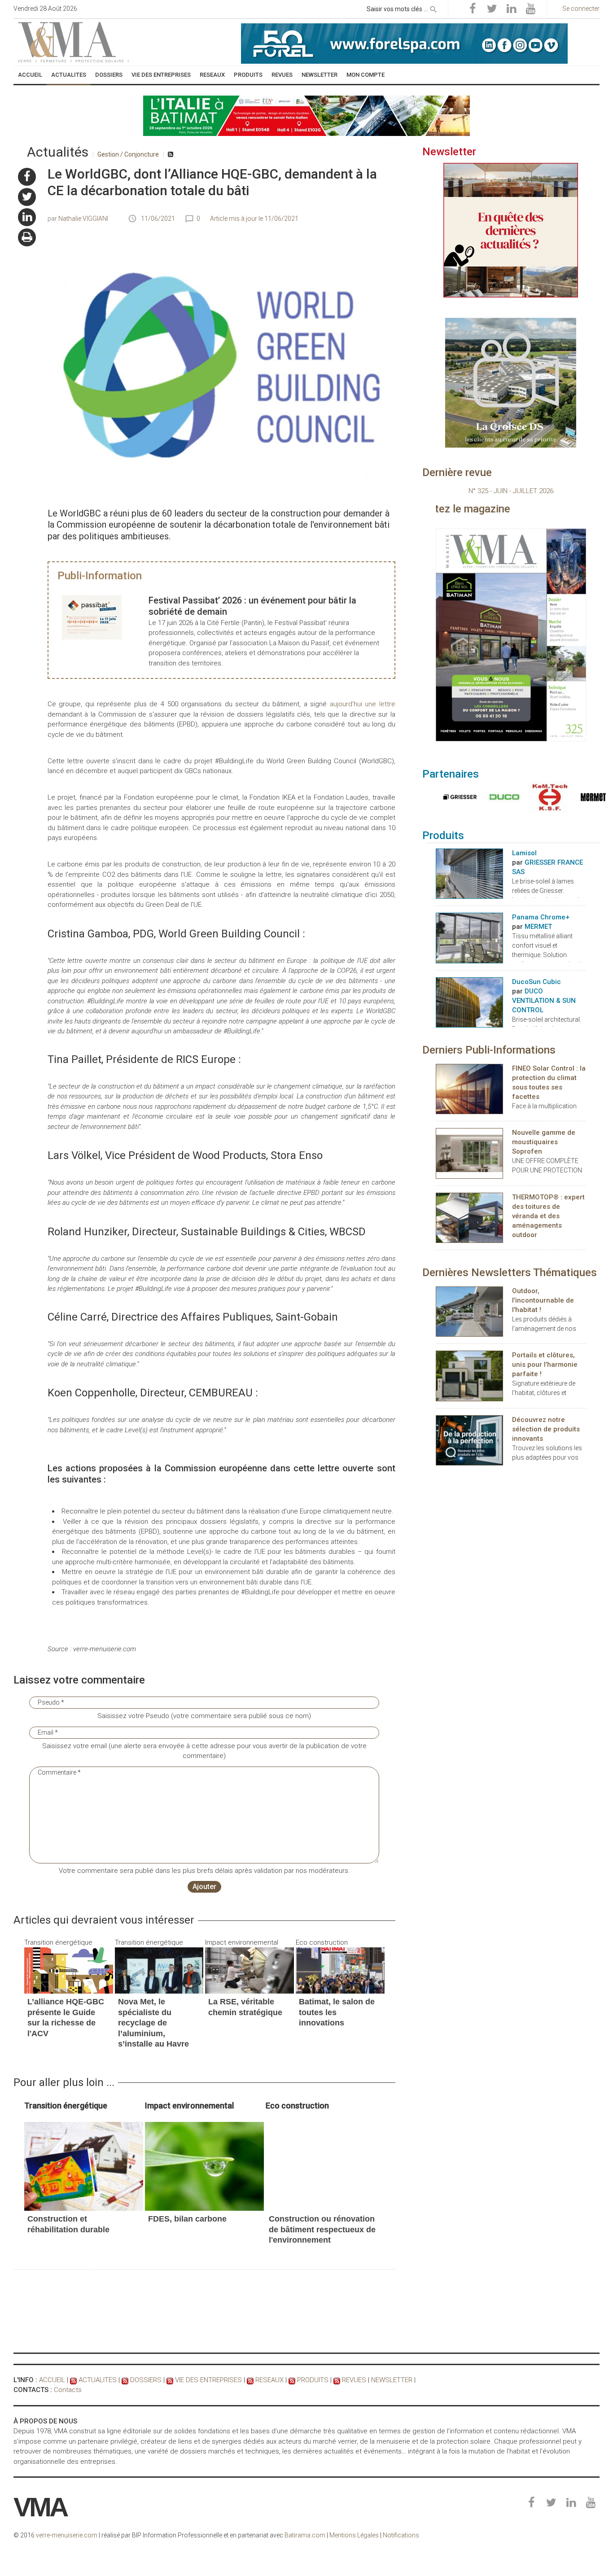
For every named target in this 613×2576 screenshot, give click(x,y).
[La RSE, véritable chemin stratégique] (250, 1970)
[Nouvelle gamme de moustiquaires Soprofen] (469, 1153)
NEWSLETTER (392, 2380)
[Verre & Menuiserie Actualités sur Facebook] (473, 9)
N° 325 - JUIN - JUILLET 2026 (511, 491)
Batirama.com (305, 2535)
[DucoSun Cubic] (469, 1002)
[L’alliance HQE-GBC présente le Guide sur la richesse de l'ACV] (69, 1970)
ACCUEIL (52, 2380)
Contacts (68, 2390)
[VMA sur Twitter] (27, 197)
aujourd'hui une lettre (363, 704)
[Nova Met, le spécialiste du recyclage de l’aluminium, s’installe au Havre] (159, 1970)
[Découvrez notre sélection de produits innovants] (469, 1440)
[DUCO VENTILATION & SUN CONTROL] (502, 797)
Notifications (401, 2535)
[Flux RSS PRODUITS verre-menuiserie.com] (292, 2380)
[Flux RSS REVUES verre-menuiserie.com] (337, 2380)
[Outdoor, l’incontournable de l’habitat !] (469, 1311)
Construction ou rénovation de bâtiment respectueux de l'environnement (322, 2229)
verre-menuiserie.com (67, 2535)
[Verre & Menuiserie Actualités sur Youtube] (530, 9)
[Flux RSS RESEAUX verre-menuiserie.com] (250, 2380)
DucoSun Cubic (536, 982)
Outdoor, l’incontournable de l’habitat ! (543, 1300)
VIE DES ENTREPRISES (208, 2380)
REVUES (354, 2380)
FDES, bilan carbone (187, 2219)
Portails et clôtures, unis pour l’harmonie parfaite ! (545, 1365)
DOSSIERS (146, 2380)
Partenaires (451, 774)
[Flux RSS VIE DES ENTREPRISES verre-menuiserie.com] (170, 2380)
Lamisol (524, 853)
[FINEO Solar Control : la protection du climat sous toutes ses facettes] (469, 1089)
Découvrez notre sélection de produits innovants (546, 1429)
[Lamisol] (469, 873)
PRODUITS (313, 2380)
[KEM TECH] (547, 797)
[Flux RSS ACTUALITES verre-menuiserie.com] (73, 2380)
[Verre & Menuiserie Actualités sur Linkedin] (511, 9)
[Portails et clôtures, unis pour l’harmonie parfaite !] (469, 1375)
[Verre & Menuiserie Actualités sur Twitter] (492, 9)
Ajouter (204, 1887)
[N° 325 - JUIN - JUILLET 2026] (511, 635)
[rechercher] (433, 8)
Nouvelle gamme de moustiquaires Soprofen (544, 1142)
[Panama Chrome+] (469, 937)
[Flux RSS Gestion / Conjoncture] (171, 154)
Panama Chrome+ (541, 917)
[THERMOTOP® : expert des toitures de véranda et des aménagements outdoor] (469, 1217)
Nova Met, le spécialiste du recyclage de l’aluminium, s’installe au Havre (153, 2023)
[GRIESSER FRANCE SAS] (458, 797)
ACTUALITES (98, 2380)
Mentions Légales (354, 2535)
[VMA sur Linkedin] (27, 217)
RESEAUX (269, 2380)
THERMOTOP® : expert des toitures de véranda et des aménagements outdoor (548, 1216)
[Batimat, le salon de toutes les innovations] (340, 1970)
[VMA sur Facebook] (27, 177)
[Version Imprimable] (27, 237)
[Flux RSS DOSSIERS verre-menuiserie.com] (125, 2380)
